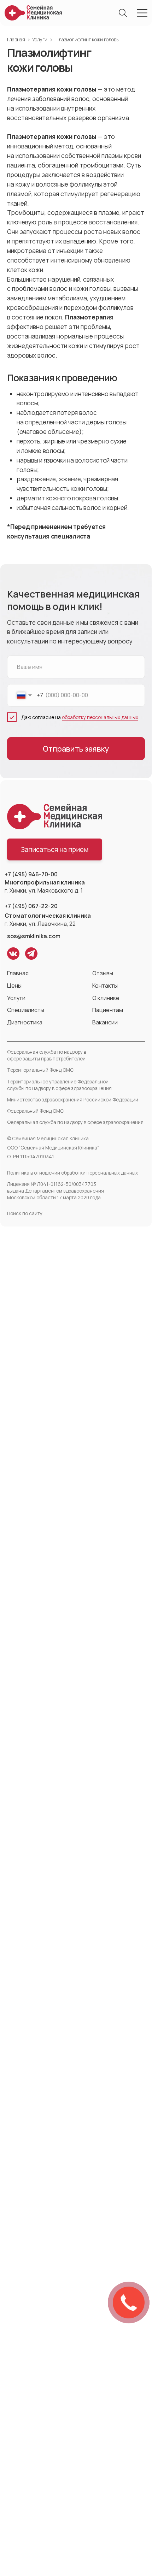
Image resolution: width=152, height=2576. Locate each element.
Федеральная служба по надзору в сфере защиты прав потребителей (47, 1055)
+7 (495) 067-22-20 (31, 906)
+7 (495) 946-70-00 (31, 874)
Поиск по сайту (25, 1213)
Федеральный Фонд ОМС (35, 1111)
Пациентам (108, 1010)
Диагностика (25, 1022)
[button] (55, 849)
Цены (14, 986)
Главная (16, 40)
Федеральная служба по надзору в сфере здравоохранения (75, 1122)
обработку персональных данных (100, 717)
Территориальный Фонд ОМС (40, 1070)
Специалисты (26, 1010)
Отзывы (103, 973)
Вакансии (105, 1022)
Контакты (105, 986)
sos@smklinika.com (34, 936)
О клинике (106, 998)
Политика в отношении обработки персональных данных (72, 1173)
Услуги (40, 40)
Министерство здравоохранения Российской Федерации (73, 1100)
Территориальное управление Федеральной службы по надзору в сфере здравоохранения (59, 1085)
